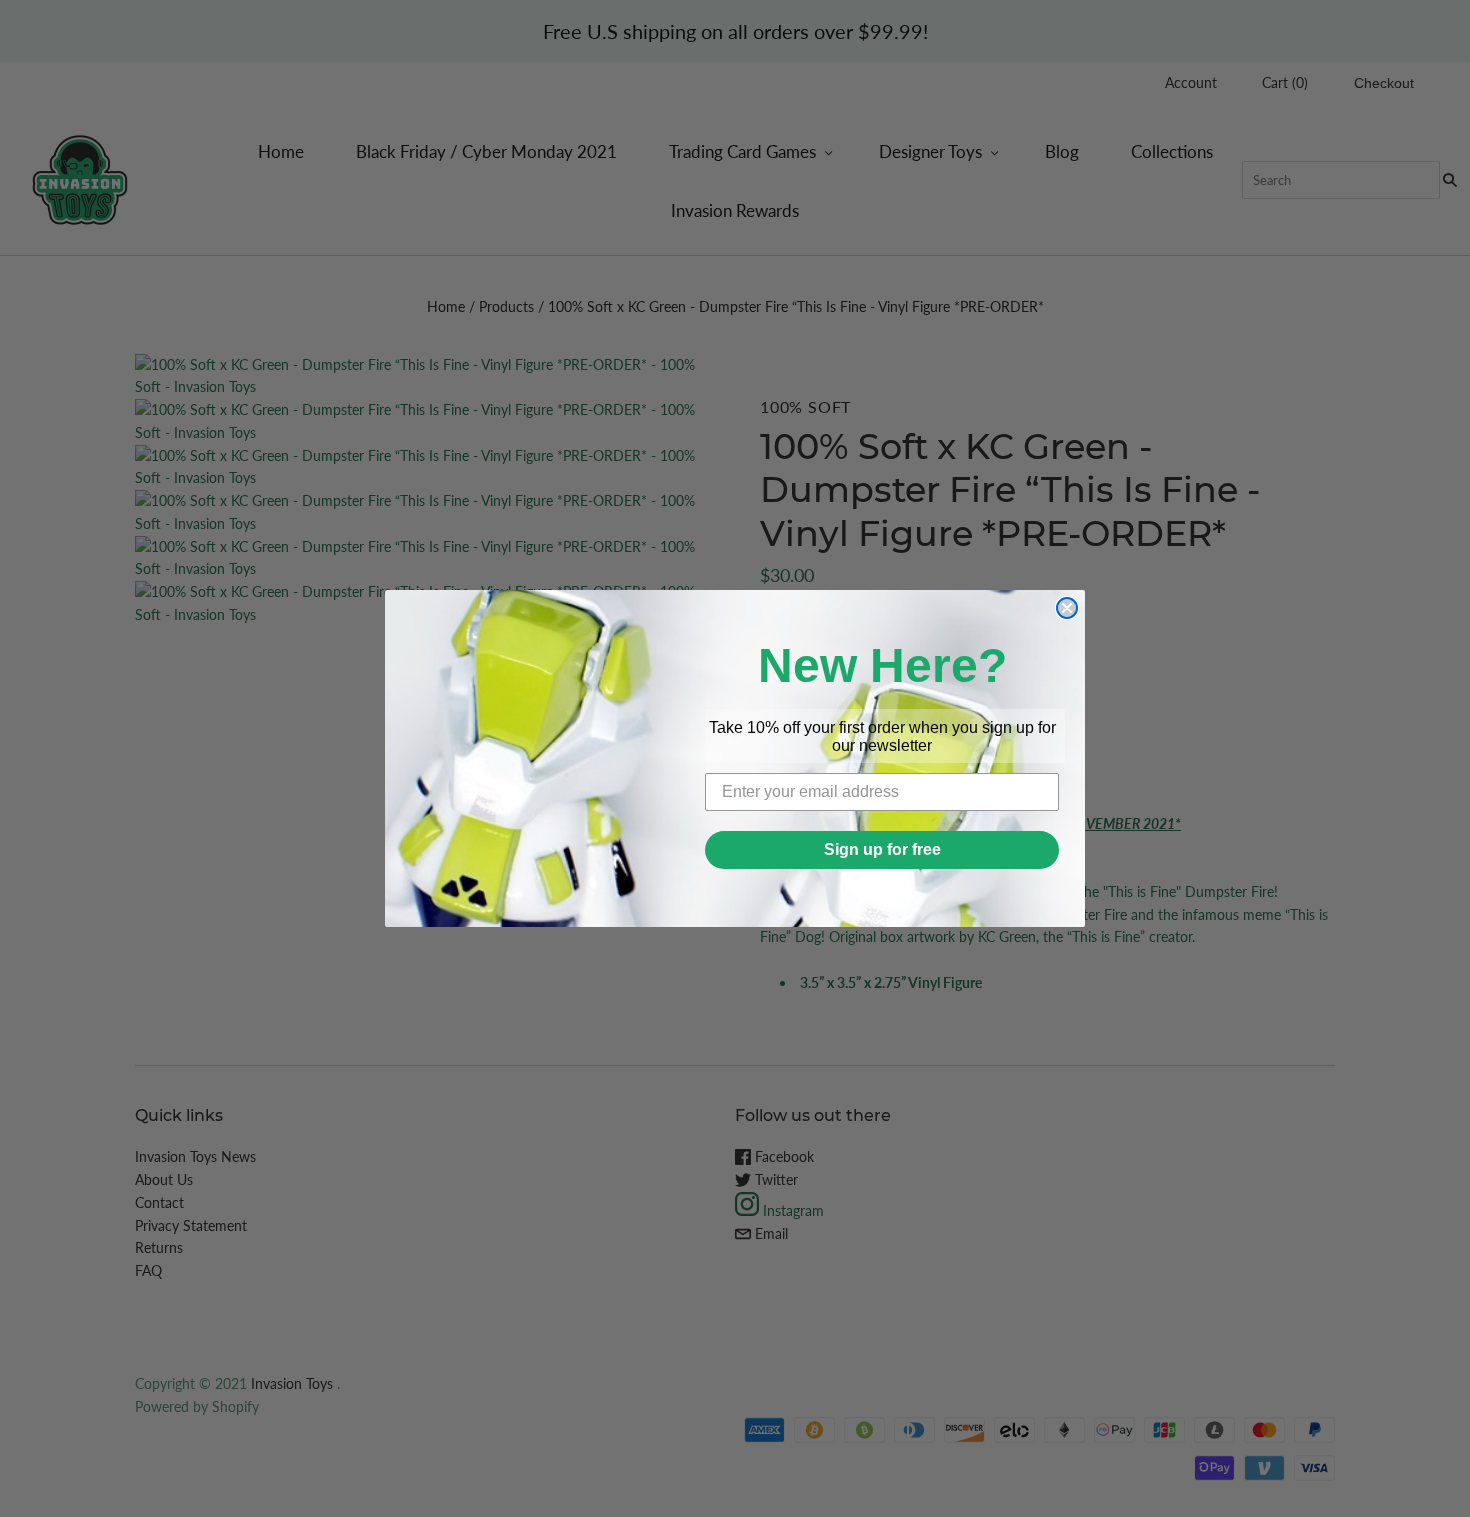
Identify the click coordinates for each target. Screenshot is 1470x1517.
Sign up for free (882, 849)
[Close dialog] (1067, 608)
